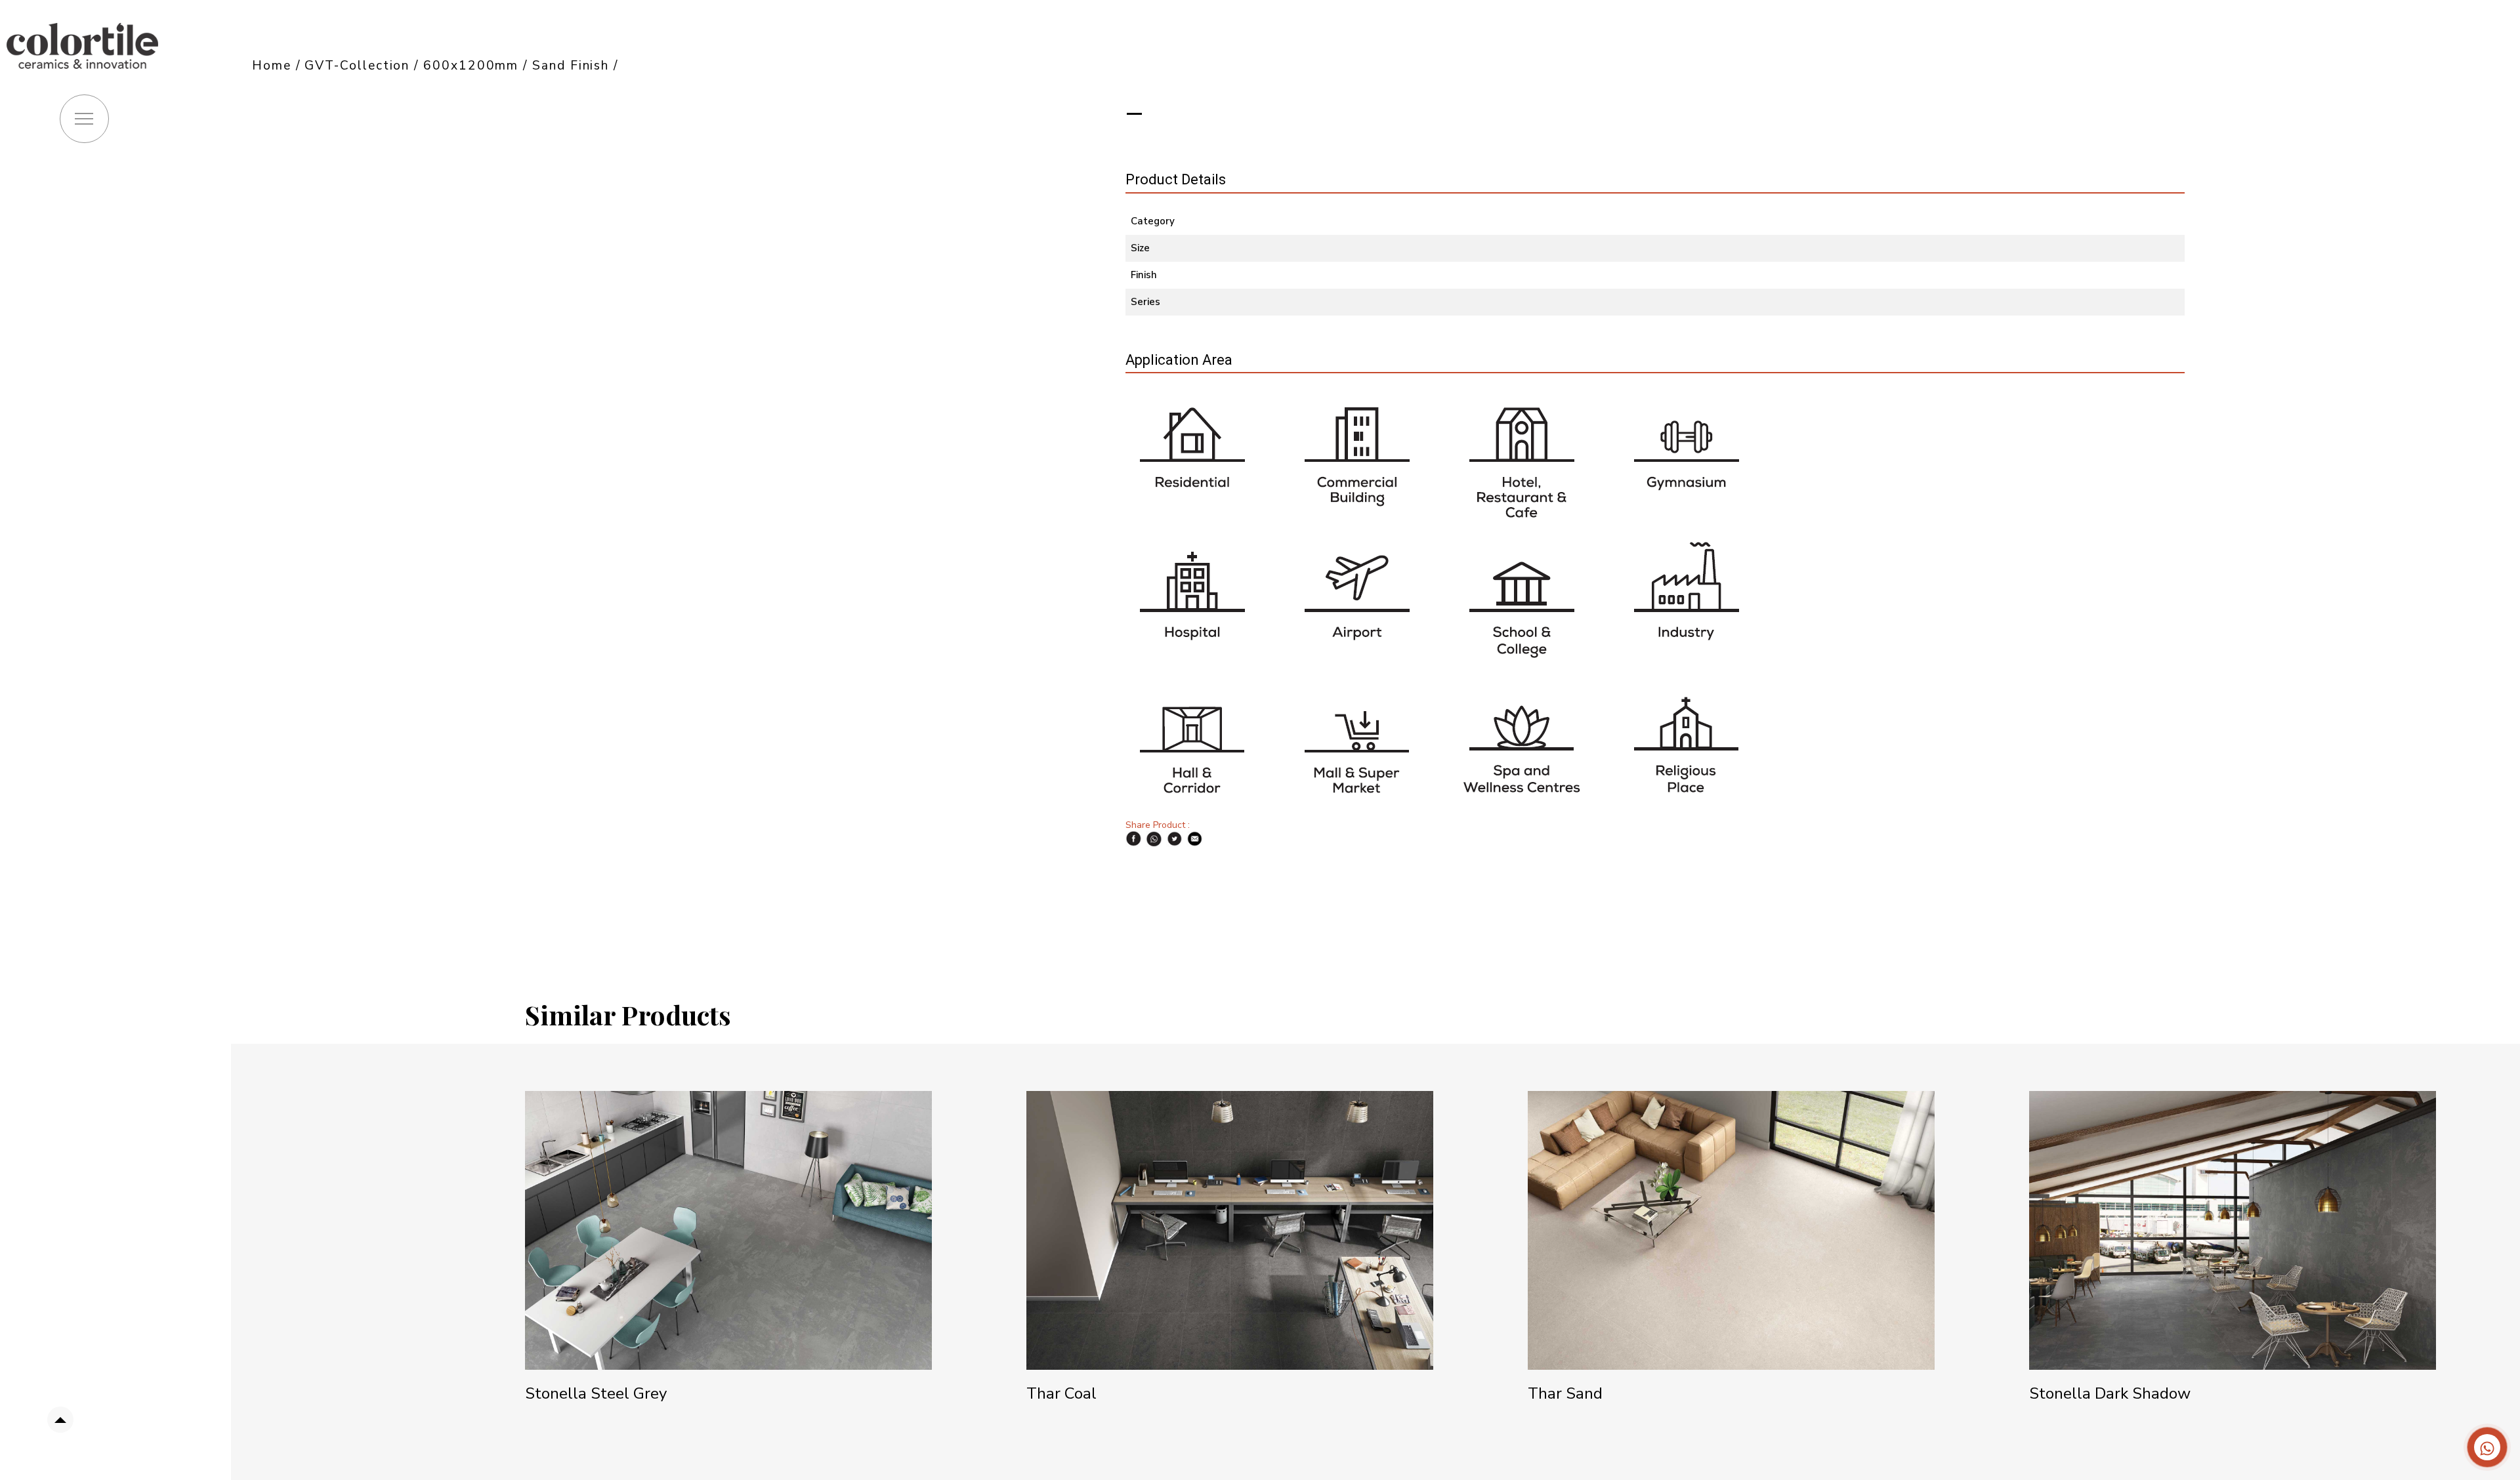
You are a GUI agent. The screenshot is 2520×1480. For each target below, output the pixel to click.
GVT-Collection (357, 66)
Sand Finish (573, 66)
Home (272, 66)
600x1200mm (471, 66)
